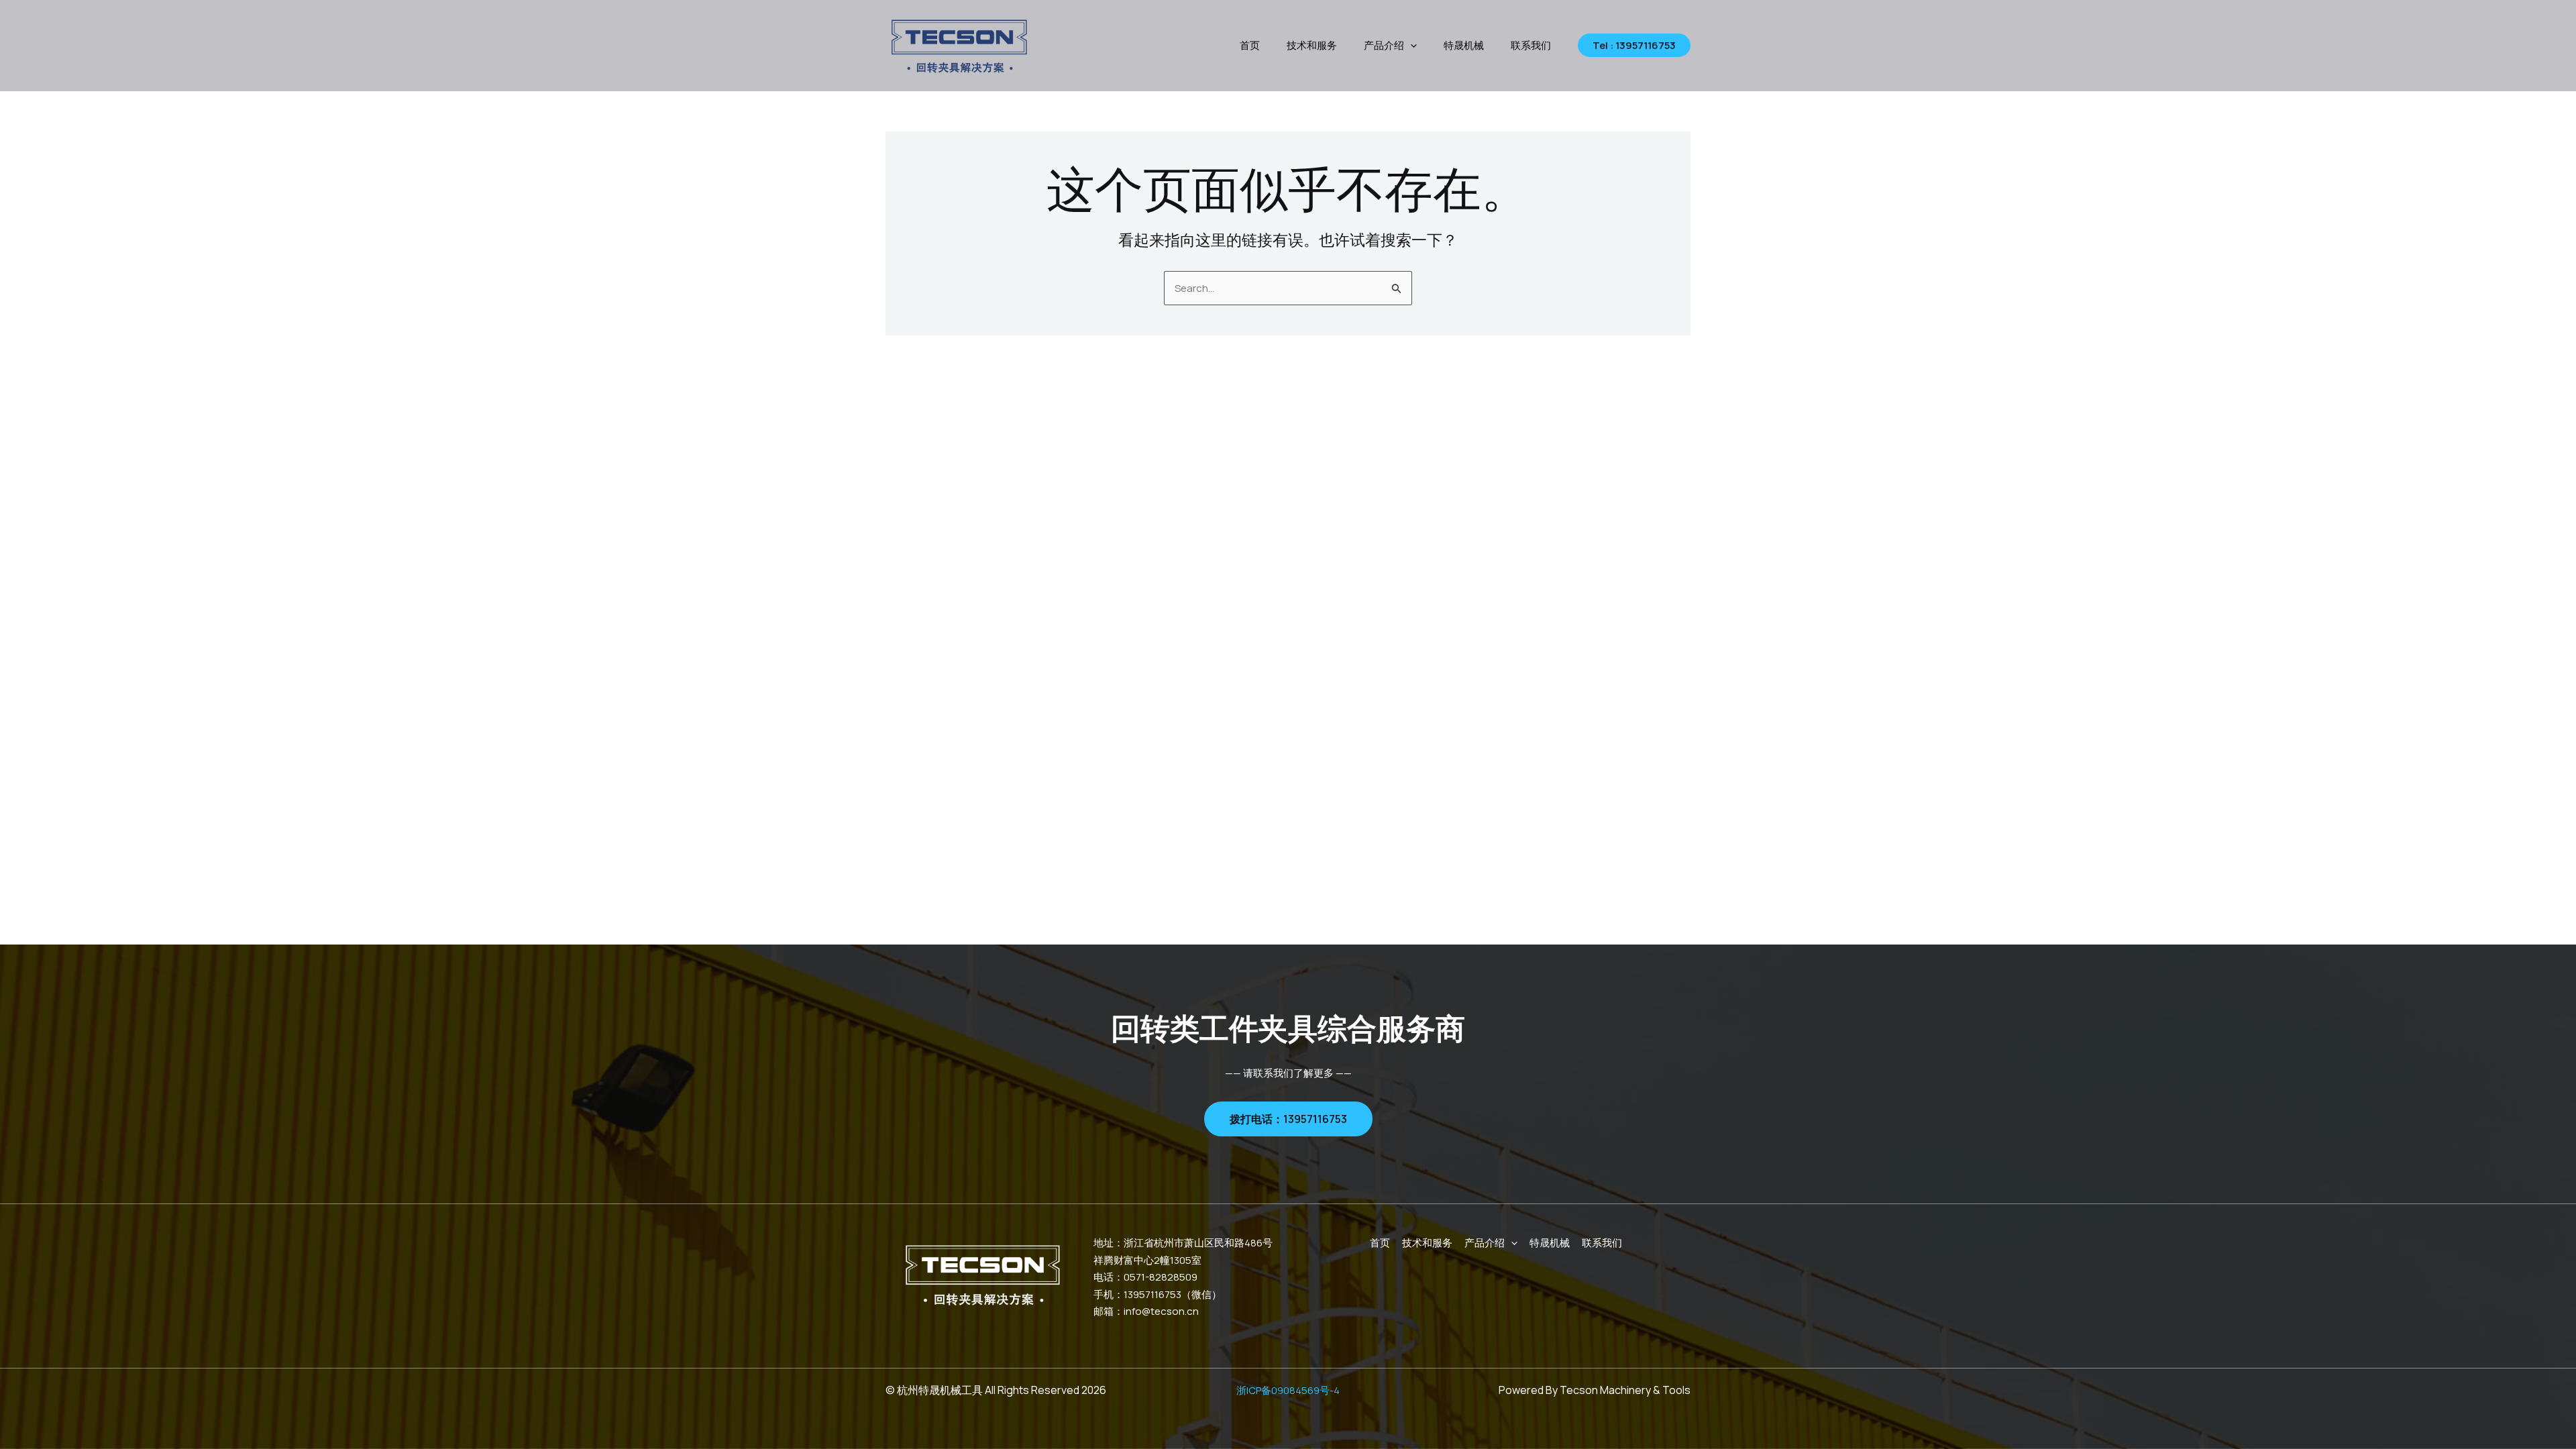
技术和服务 (1312, 45)
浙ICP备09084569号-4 (1288, 1390)
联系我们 (1531, 45)
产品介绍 (1384, 45)
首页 (1250, 45)
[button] (1410, 46)
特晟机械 (1464, 45)
